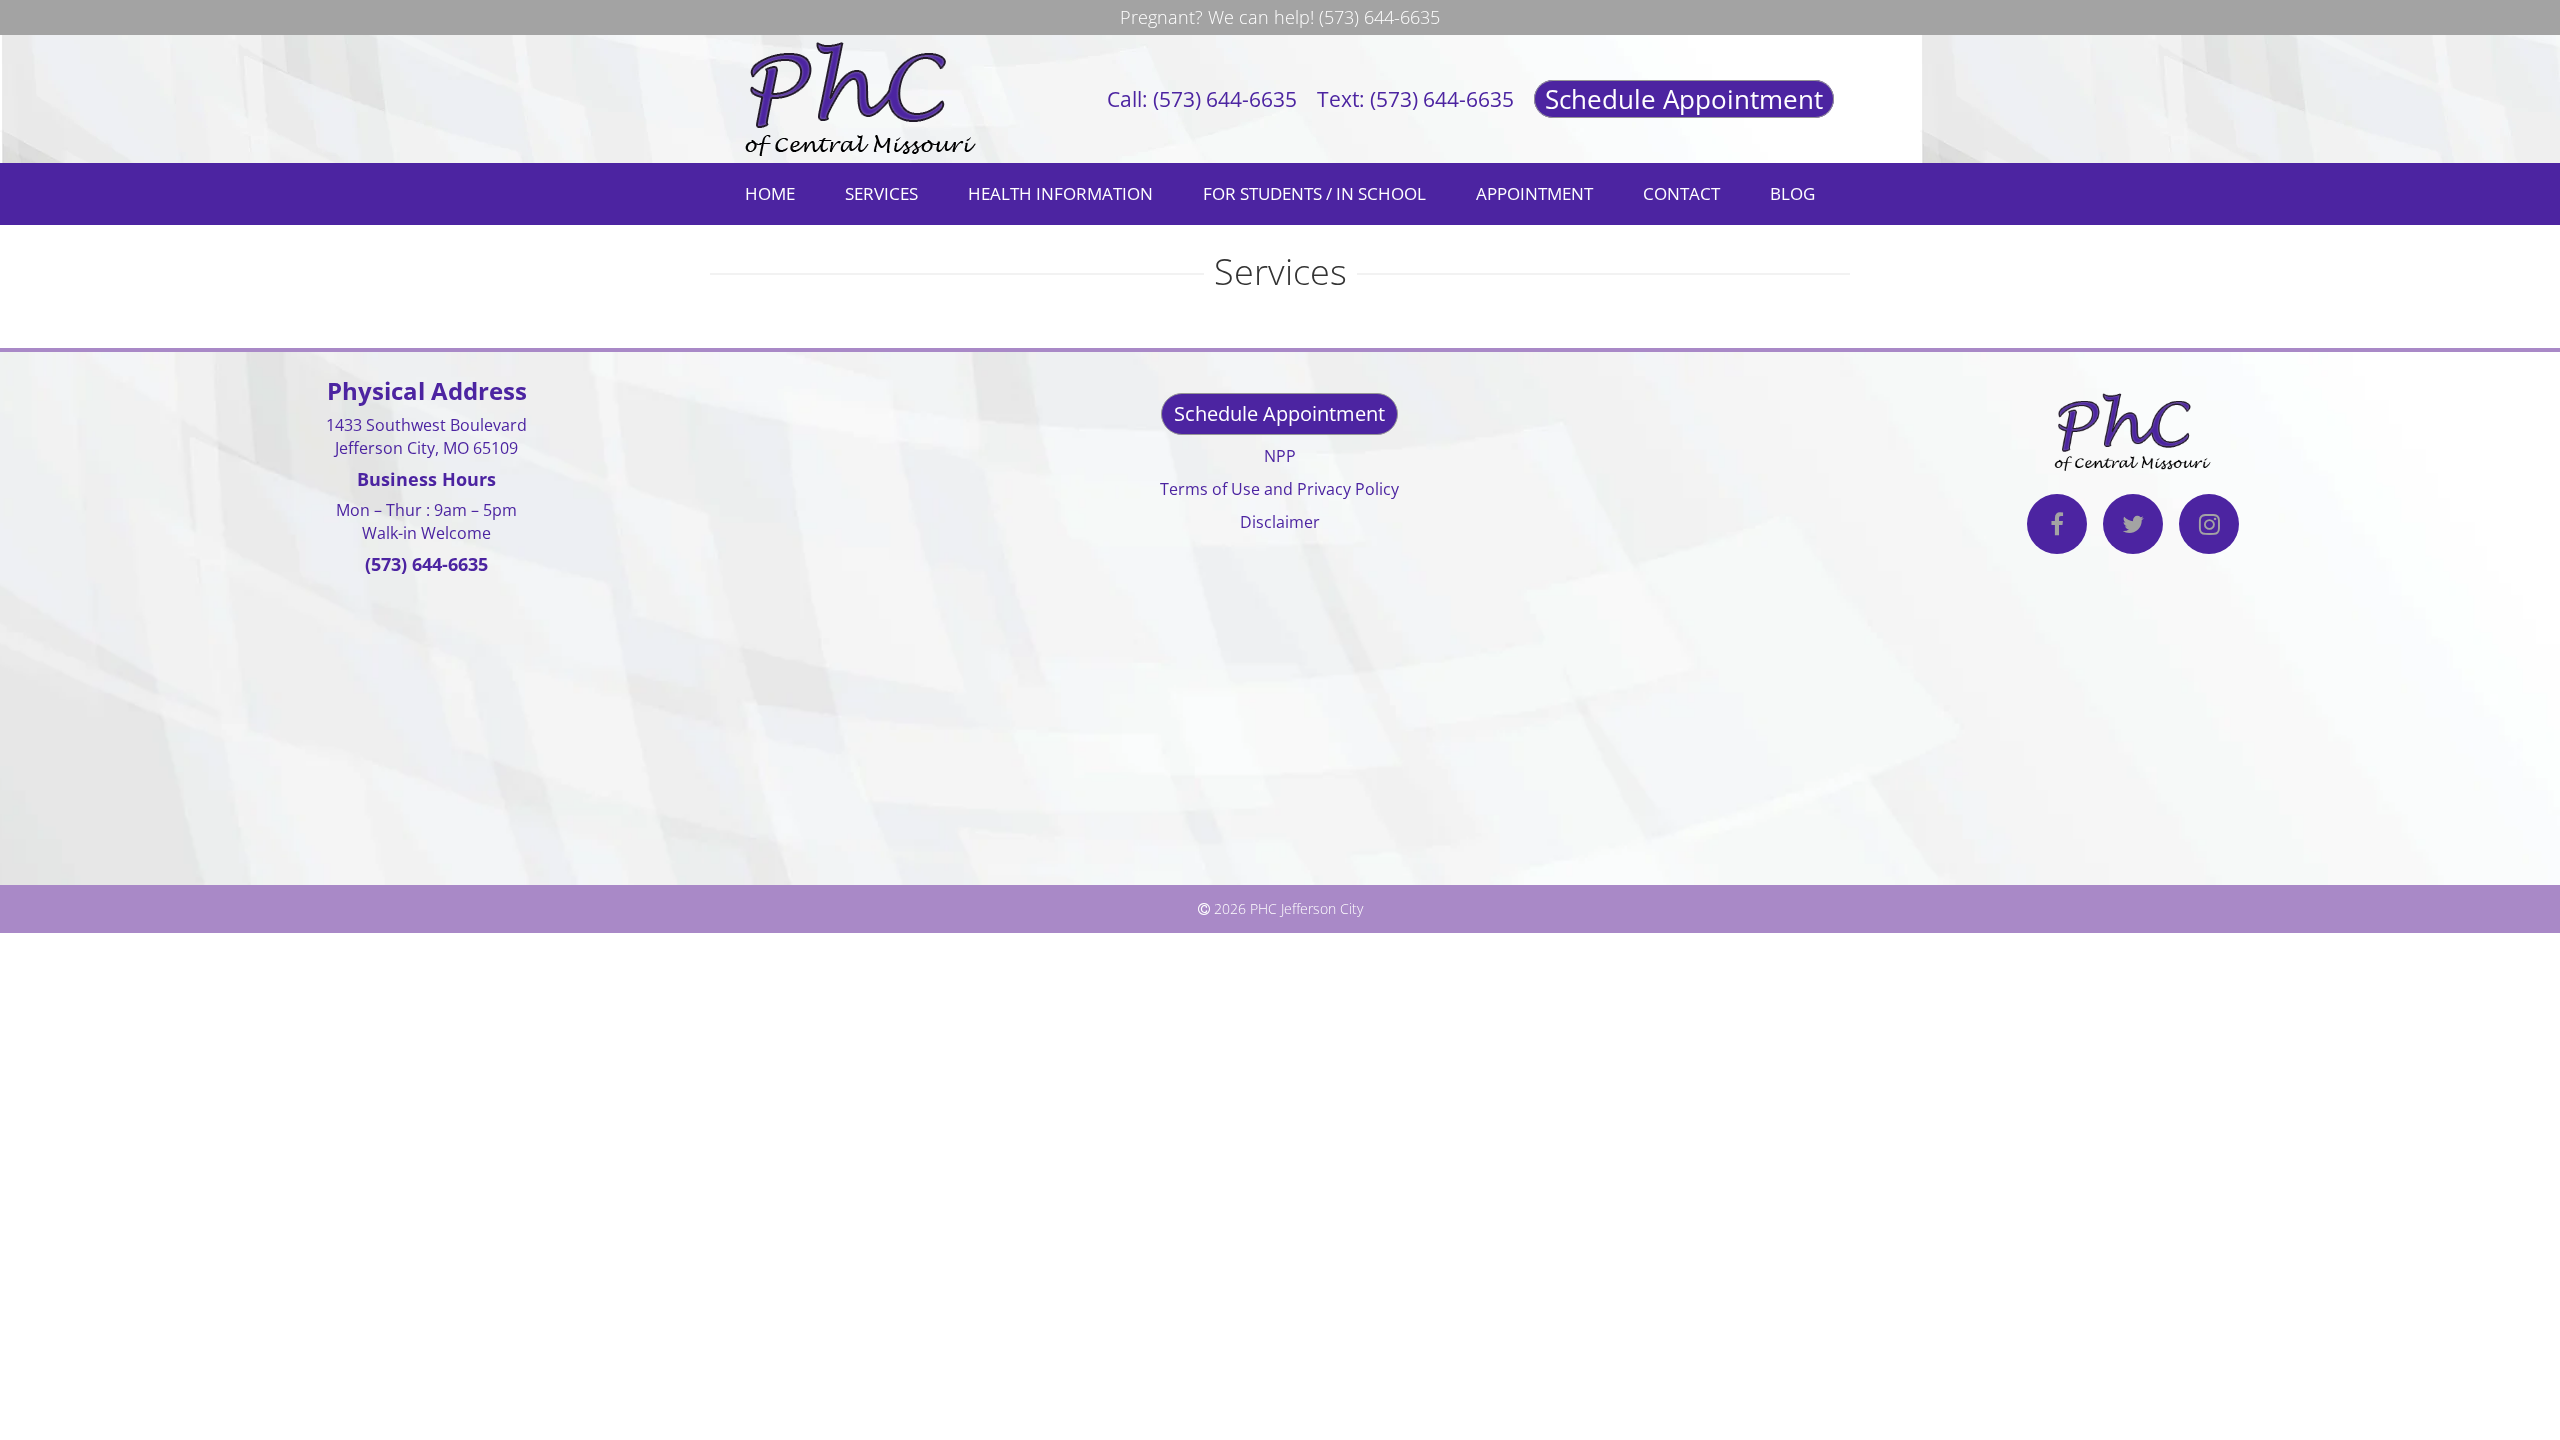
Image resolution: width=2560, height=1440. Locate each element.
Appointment (1534, 193)
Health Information (1060, 193)
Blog (1792, 193)
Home (770, 193)
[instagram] (2209, 527)
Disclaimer (1280, 522)
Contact (1681, 193)
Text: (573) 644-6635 (1415, 99)
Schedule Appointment (1684, 99)
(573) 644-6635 (1379, 17)
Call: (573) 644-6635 (1202, 99)
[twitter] (2133, 527)
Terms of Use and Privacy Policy (1279, 489)
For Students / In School (1314, 193)
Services (881, 193)
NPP (1280, 456)
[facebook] (2057, 527)
